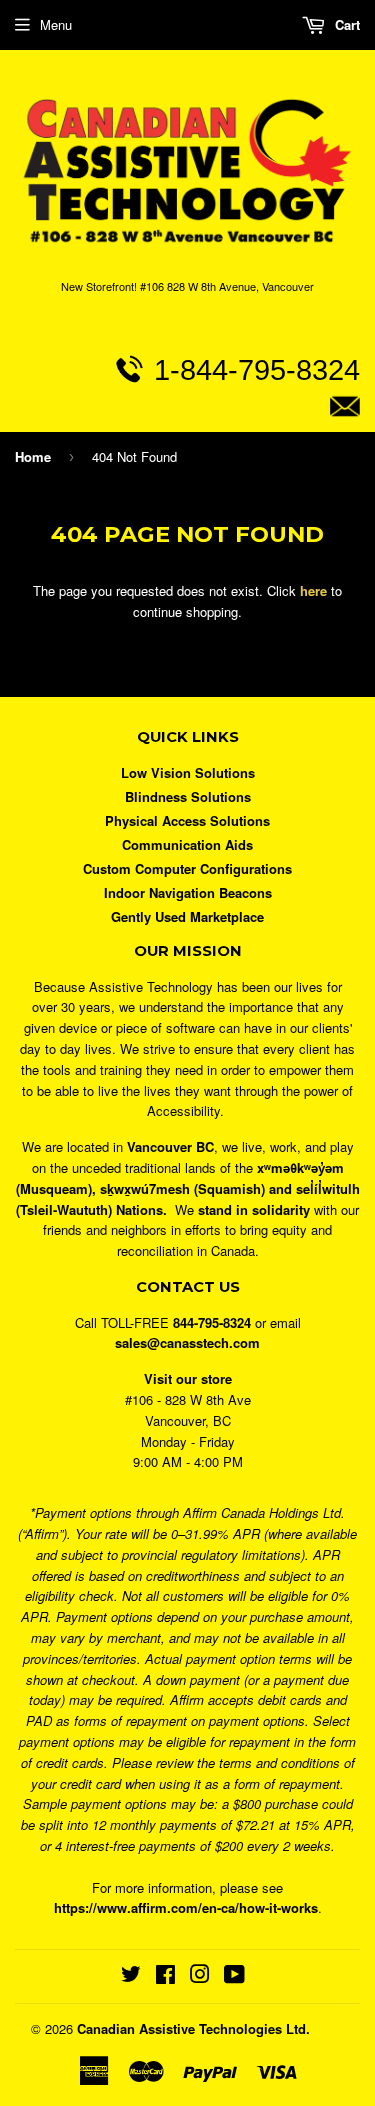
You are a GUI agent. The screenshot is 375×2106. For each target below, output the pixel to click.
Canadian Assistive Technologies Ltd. (193, 2028)
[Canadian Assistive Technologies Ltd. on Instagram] (200, 1976)
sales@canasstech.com (197, 451)
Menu (56, 24)
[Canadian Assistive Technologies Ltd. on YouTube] (234, 1976)
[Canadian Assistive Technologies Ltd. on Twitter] (131, 1976)
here (313, 590)
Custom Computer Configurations (187, 868)
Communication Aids (187, 844)
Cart (345, 24)
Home (33, 456)
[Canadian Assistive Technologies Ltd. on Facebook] (165, 1976)
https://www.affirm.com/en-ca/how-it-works (186, 1907)
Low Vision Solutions (188, 772)
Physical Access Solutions (187, 820)
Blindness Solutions (188, 796)
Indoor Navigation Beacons (188, 892)
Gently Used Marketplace (187, 916)
